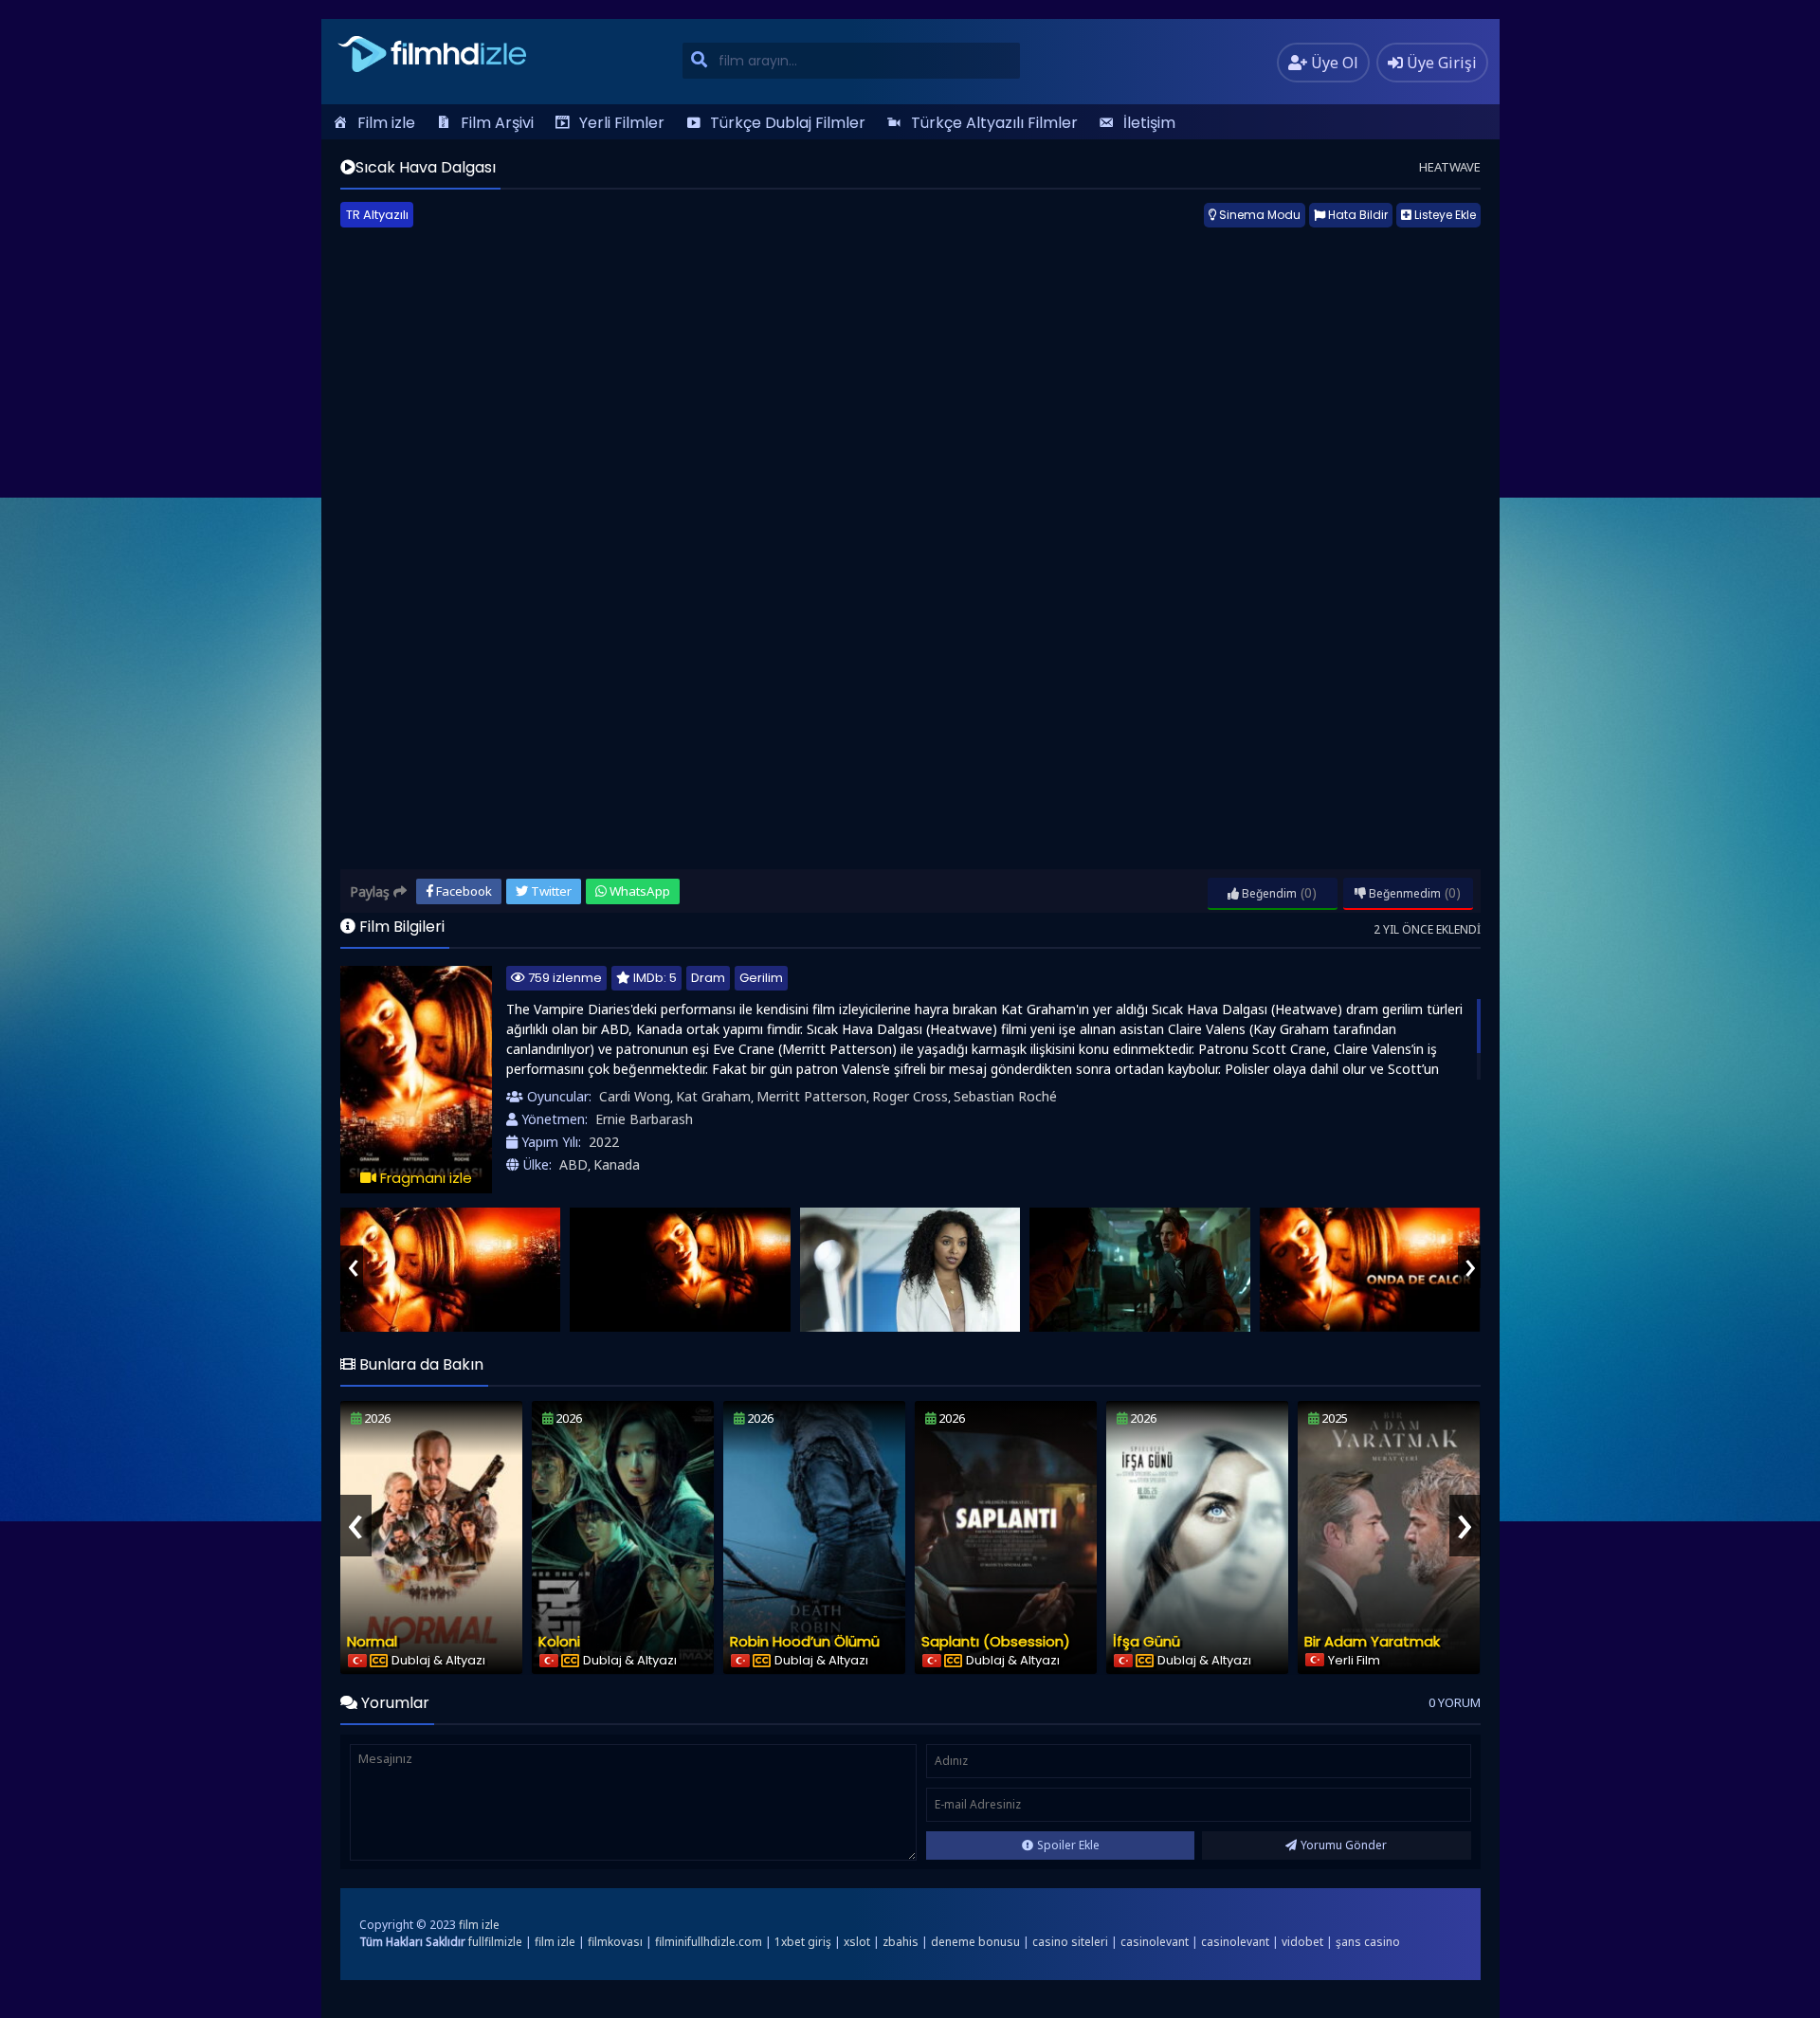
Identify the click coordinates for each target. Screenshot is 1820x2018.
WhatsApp (638, 891)
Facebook (463, 891)
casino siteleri (1070, 1942)
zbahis (901, 1942)
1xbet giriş (803, 1942)
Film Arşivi (497, 123)
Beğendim (1268, 893)
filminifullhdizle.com (709, 1942)
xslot (857, 1942)
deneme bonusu (975, 1942)
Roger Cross (910, 1096)
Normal (372, 1641)
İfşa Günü (1147, 1641)
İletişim (1149, 123)
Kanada (617, 1164)
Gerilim (761, 978)
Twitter (550, 891)
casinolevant (1155, 1942)
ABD (573, 1164)
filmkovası (615, 1942)
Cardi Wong (635, 1096)
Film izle (386, 123)
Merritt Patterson (811, 1096)
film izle (479, 1925)
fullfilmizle (495, 1942)
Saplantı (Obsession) (996, 1641)
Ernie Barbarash (644, 1119)
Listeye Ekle (1444, 215)
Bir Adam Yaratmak (1372, 1641)
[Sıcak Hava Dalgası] (451, 1270)
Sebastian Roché (1005, 1096)
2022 (604, 1142)
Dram (708, 978)
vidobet (1302, 1942)
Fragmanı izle (424, 1178)
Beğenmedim (1403, 893)
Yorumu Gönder (1344, 1845)
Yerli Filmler (622, 123)
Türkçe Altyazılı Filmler (994, 123)
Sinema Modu (1258, 215)
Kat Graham (713, 1096)
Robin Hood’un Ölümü (805, 1641)
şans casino (1368, 1942)
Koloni (559, 1641)
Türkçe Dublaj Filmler (788, 123)
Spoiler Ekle (1068, 1845)
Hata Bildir (1356, 215)
